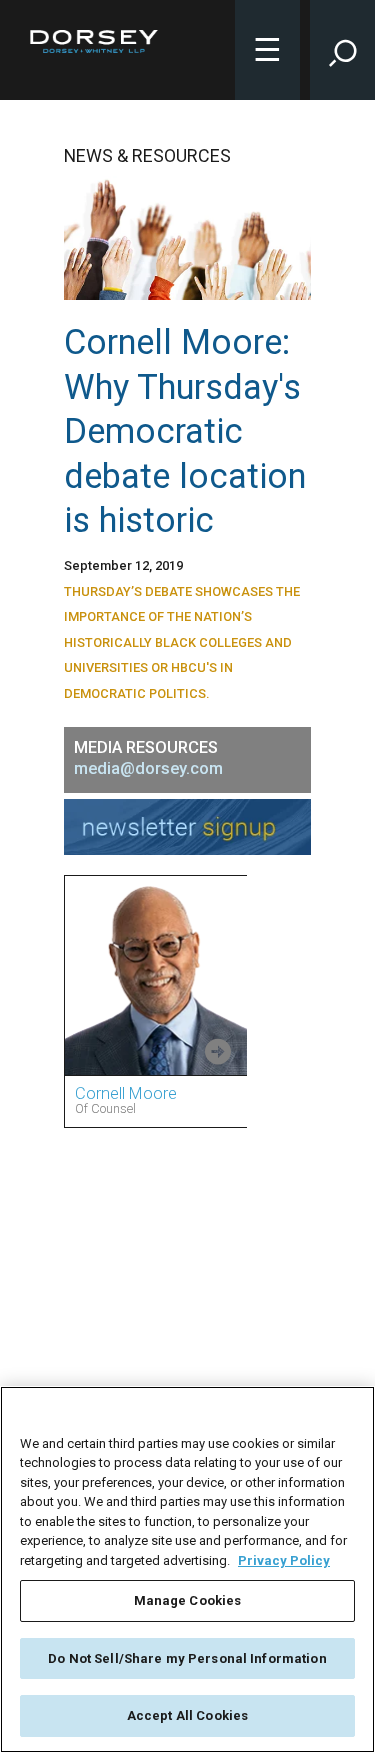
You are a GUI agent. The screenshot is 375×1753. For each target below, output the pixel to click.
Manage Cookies (188, 1600)
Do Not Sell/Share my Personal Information (187, 1658)
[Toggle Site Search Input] (342, 50)
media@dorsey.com (148, 768)
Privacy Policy (284, 1560)
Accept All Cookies (187, 1715)
